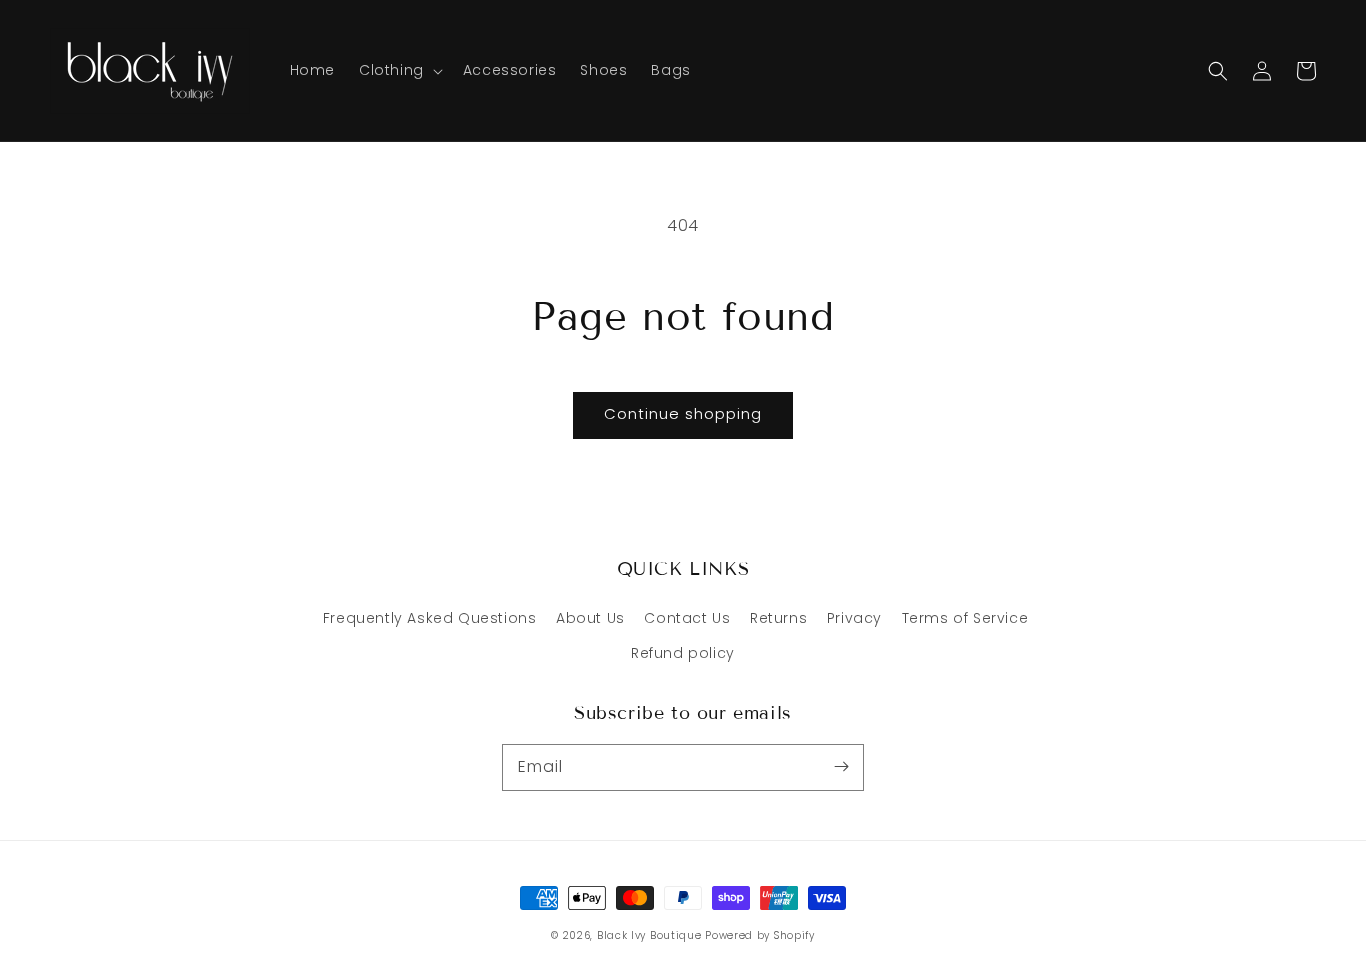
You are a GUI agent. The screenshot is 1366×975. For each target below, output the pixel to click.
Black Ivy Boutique (649, 935)
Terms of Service (965, 618)
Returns (778, 618)
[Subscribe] (841, 767)
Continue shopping (683, 413)
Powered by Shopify (760, 935)
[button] (1218, 71)
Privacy (854, 618)
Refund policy (683, 653)
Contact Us (687, 618)
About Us (590, 618)
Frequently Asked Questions (430, 618)
